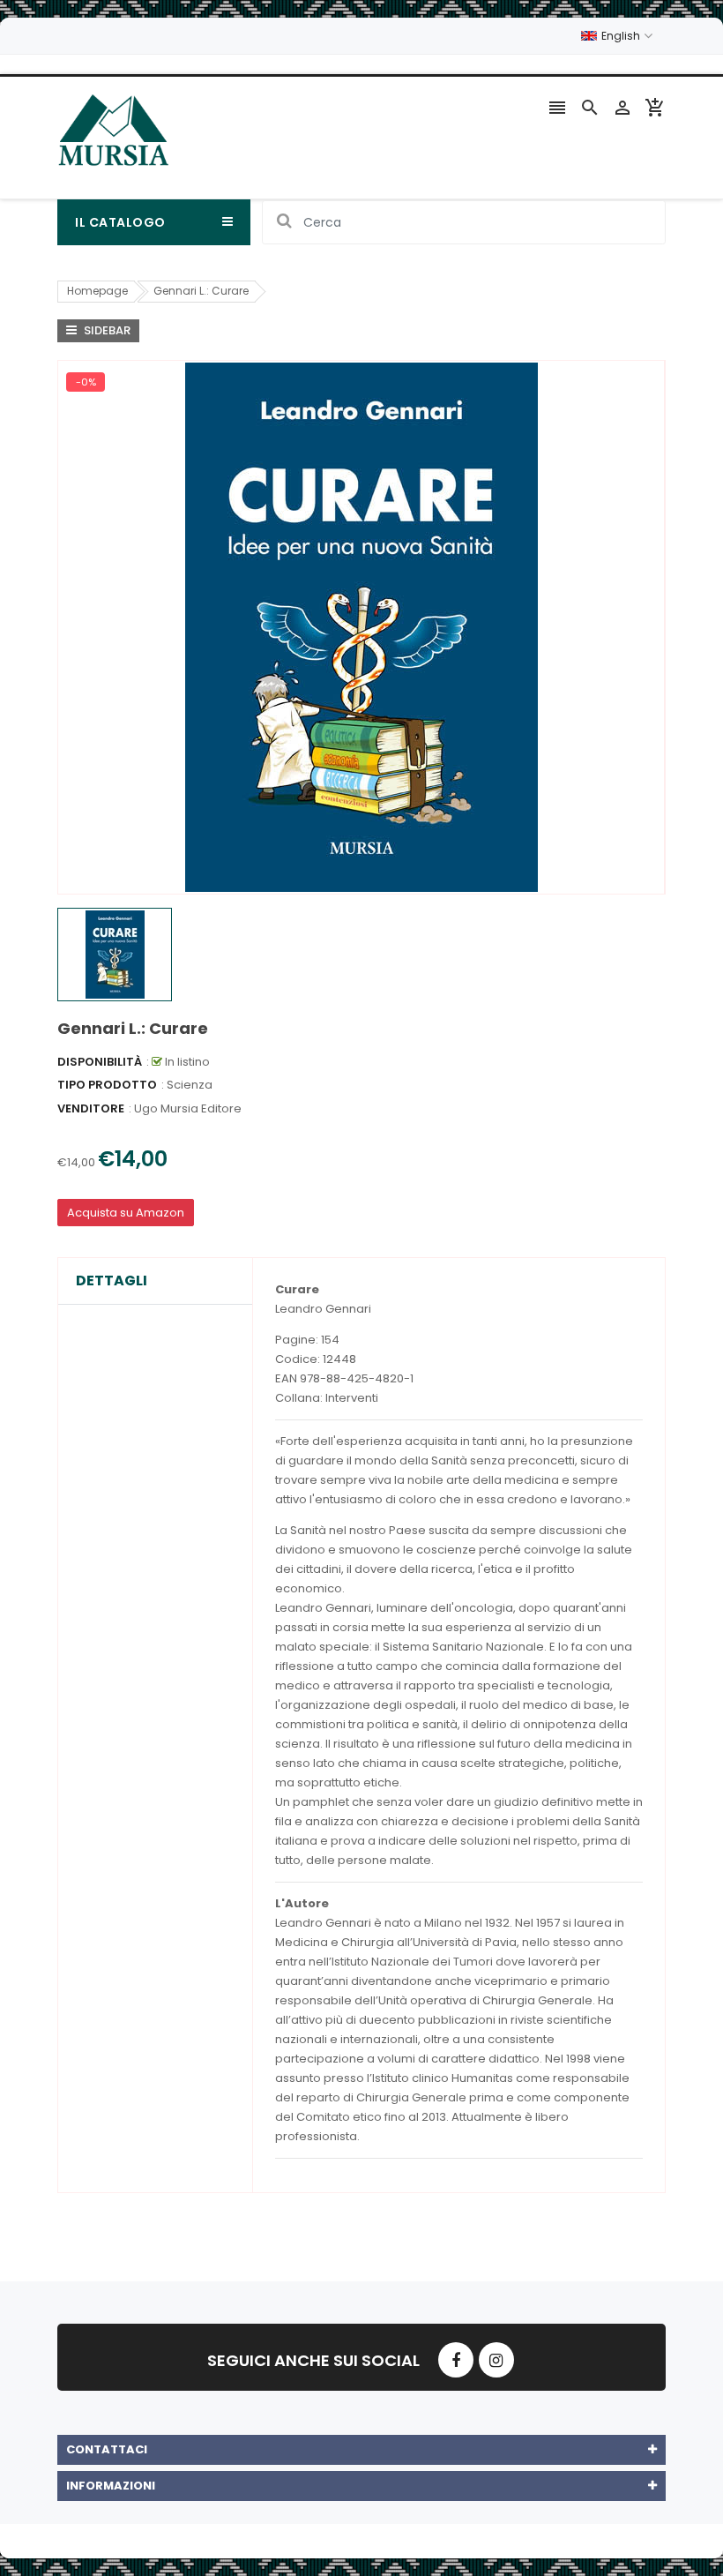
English (622, 36)
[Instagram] (496, 2360)
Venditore (91, 1108)
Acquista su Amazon (126, 1213)
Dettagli (112, 1281)
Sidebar (106, 330)
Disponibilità (100, 1062)
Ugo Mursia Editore (188, 1108)
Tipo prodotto (107, 1085)
